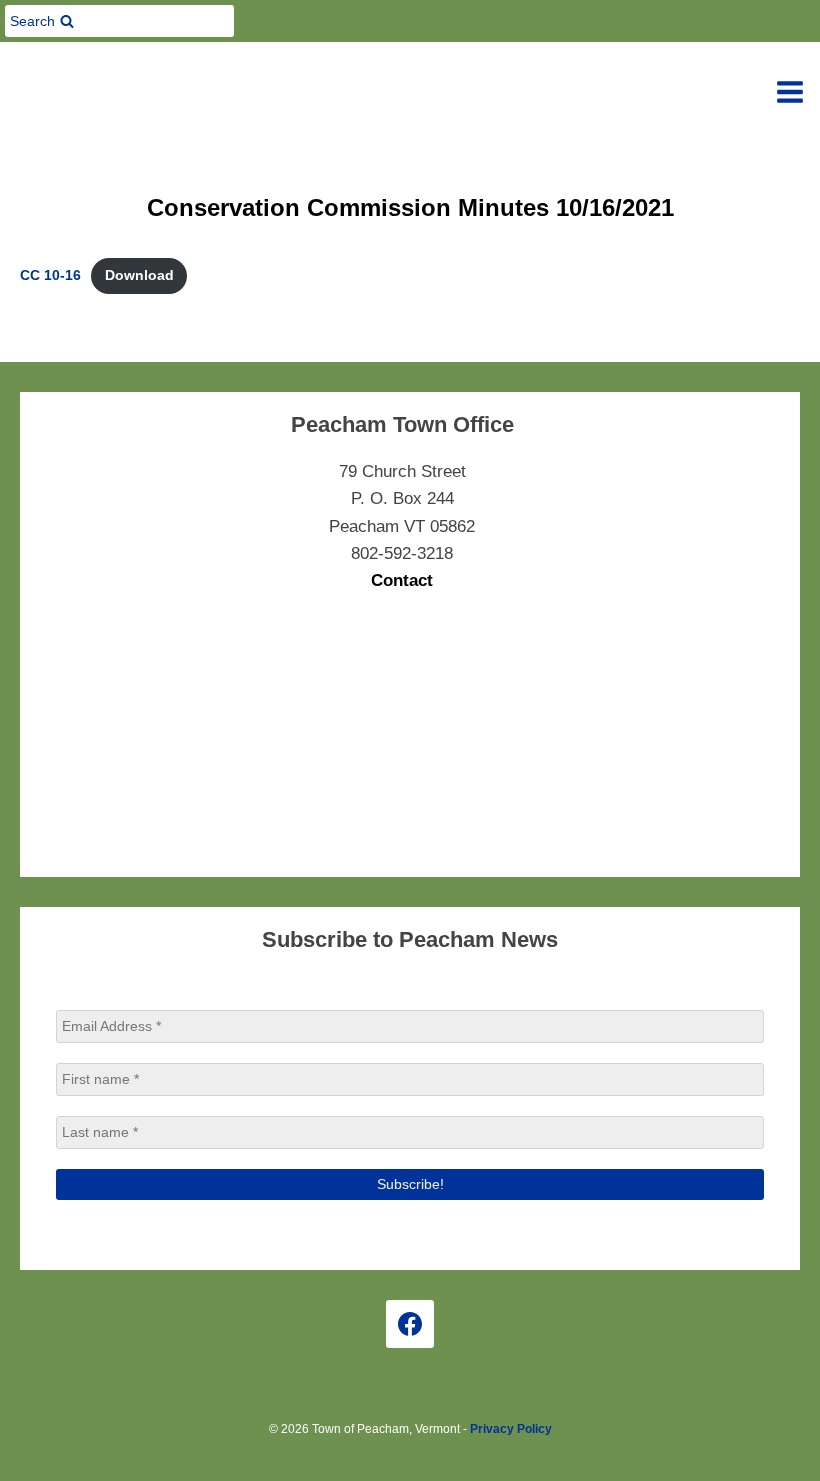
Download (139, 275)
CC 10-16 (50, 275)
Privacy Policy (511, 1429)
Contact (402, 580)
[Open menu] (790, 92)
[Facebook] (410, 1324)
